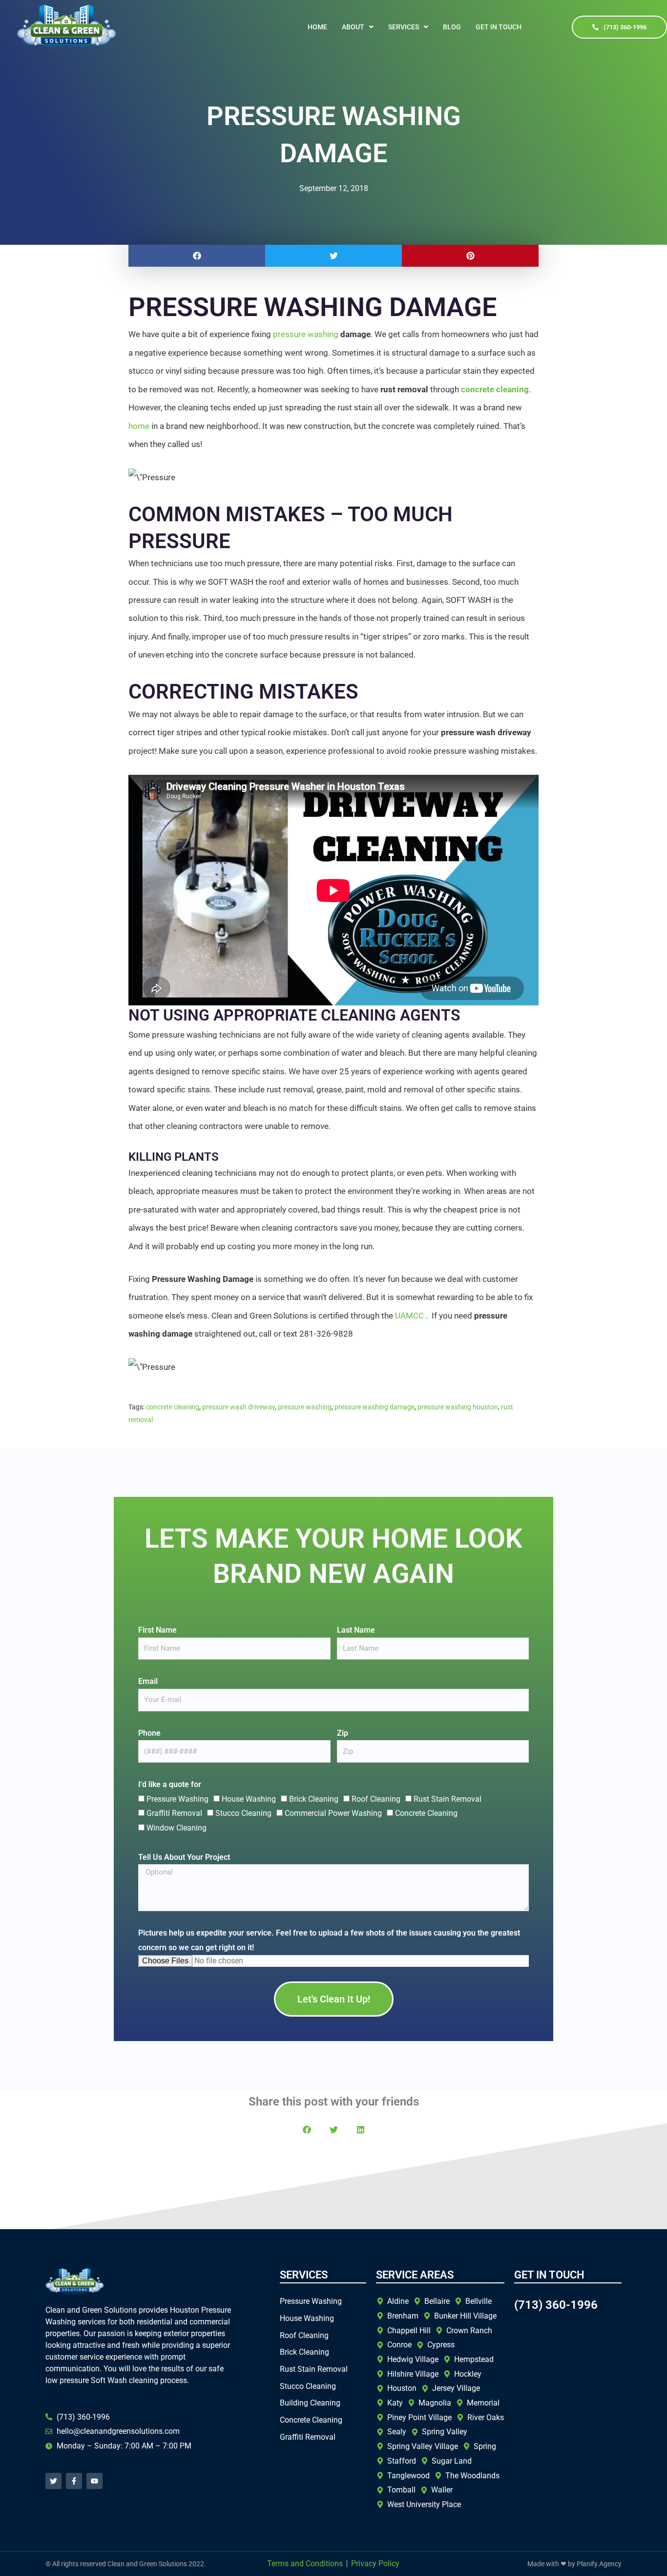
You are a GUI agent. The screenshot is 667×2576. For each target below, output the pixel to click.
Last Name (356, 1630)
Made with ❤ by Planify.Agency (574, 2564)
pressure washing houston (458, 1407)
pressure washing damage (375, 1407)
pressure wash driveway (239, 1407)
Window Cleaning (177, 1828)
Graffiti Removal (174, 1813)
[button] (358, 27)
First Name (157, 1630)
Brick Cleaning (314, 1799)
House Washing (249, 1799)
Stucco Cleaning (243, 1813)
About (353, 27)
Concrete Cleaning (426, 1813)
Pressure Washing (177, 1799)
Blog (452, 27)
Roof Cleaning (376, 1799)
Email (148, 1681)
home (139, 426)
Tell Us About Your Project (184, 1857)
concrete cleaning (173, 1407)
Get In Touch (499, 27)
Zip (343, 1733)
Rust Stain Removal (448, 1799)
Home (317, 27)
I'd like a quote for (170, 1784)
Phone (149, 1733)
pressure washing (306, 334)
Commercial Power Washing (333, 1813)
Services (404, 27)
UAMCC (409, 1316)
